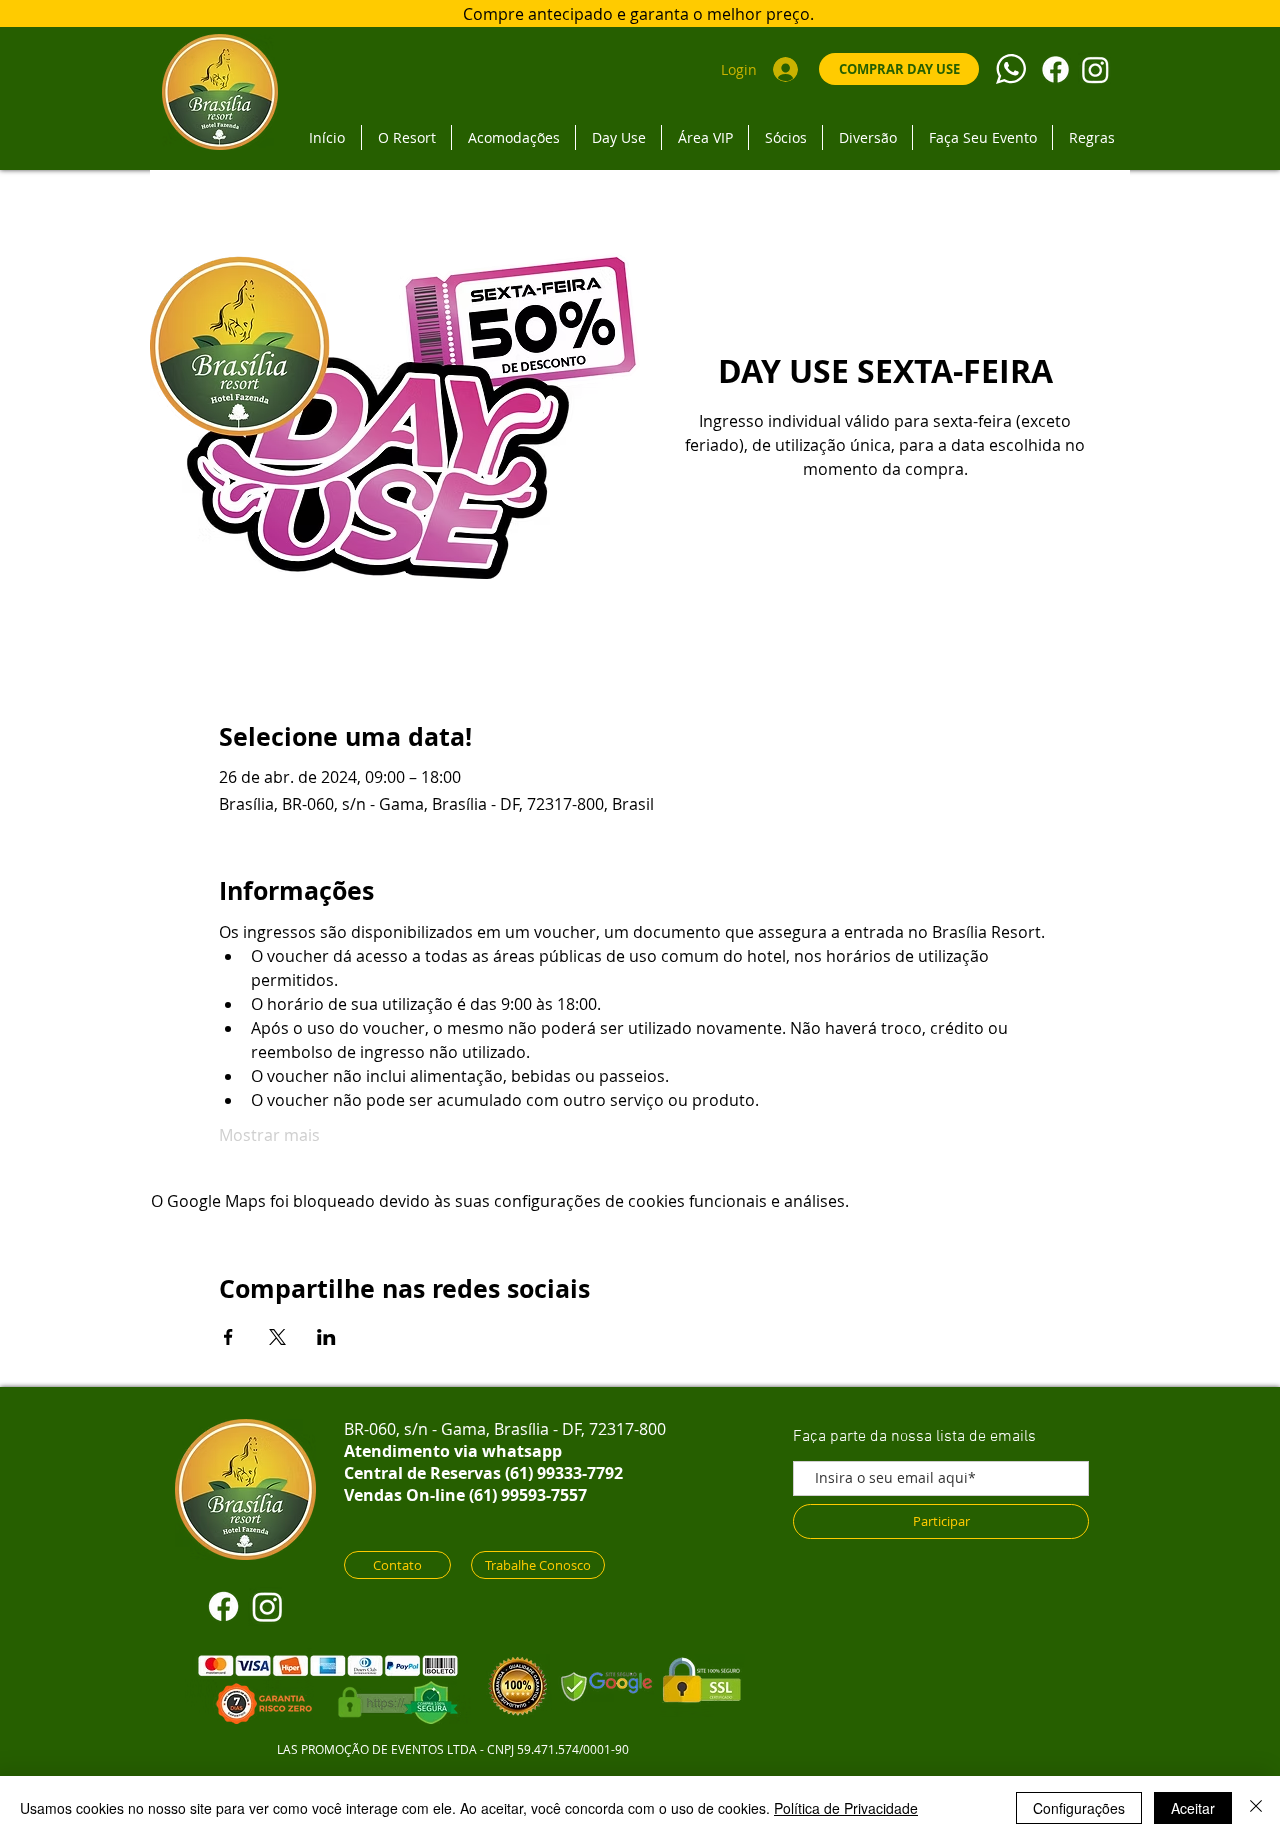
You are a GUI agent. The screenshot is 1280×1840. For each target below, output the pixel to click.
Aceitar (1193, 1808)
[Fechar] (1256, 1808)
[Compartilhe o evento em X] (277, 1337)
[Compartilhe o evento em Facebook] (228, 1337)
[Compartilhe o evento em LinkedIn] (326, 1337)
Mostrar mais (269, 1135)
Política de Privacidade (846, 1808)
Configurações (1079, 1808)
